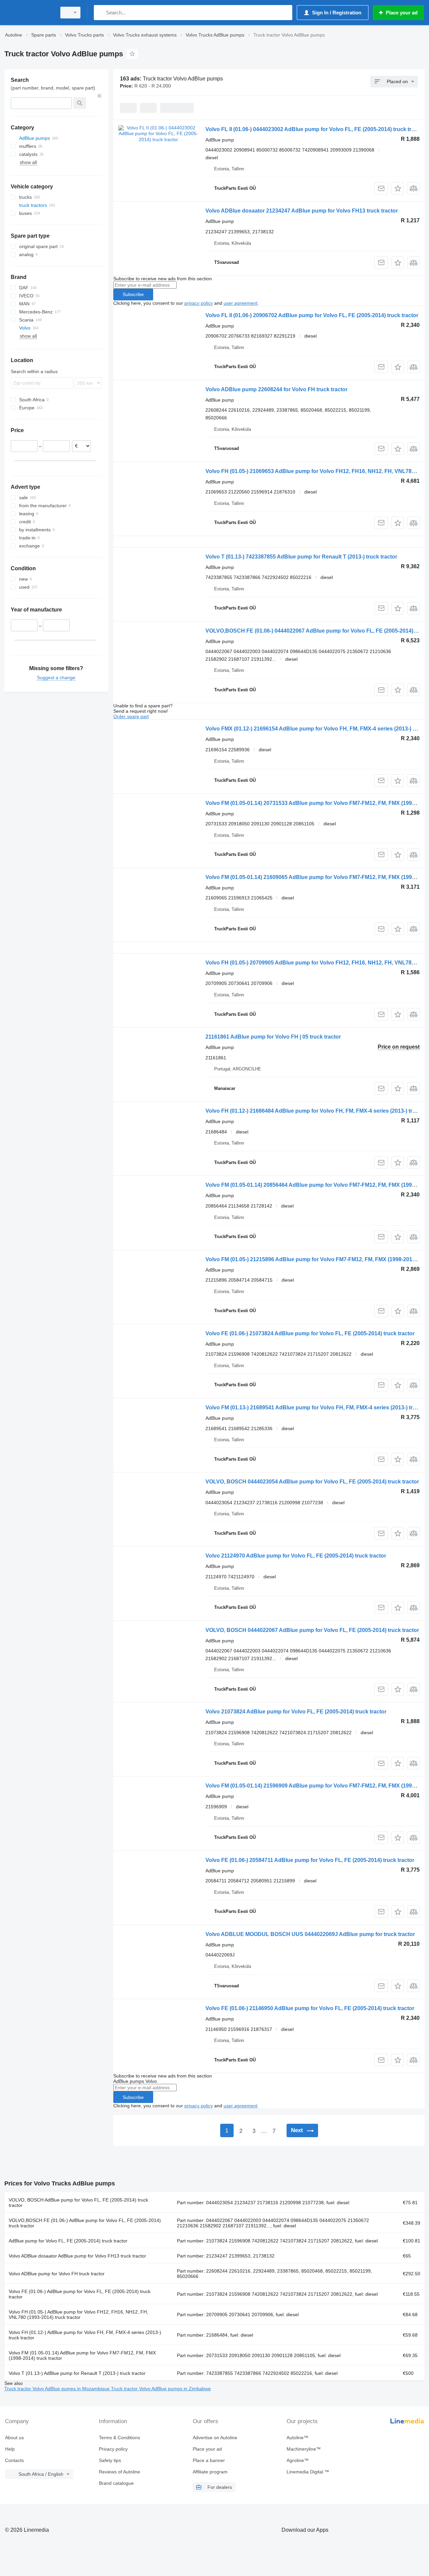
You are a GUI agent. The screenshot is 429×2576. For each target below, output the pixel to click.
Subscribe (133, 294)
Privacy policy (113, 2449)
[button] (398, 188)
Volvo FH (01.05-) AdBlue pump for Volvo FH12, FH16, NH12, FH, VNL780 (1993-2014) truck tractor (78, 2315)
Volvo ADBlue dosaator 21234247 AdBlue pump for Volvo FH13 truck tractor (302, 211)
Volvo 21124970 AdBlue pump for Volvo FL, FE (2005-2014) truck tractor (296, 1556)
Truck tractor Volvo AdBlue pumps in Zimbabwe (161, 2389)
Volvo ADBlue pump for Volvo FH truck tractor (57, 2274)
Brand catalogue (116, 2483)
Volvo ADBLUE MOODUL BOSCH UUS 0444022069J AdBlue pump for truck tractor (310, 1934)
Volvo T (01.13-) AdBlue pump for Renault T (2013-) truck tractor (77, 2373)
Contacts (14, 2460)
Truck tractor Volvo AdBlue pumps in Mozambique (58, 2389)
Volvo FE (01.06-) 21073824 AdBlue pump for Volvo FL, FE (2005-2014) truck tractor (310, 1333)
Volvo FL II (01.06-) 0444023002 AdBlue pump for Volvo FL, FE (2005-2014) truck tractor (315, 129)
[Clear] (100, 96)
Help (10, 2449)
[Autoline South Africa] (28, 13)
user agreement (240, 303)
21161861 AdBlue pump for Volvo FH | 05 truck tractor (273, 1037)
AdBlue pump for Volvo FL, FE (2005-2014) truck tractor (68, 2241)
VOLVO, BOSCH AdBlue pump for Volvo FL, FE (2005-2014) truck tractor (78, 2203)
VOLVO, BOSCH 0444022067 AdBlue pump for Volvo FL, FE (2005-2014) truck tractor (312, 1630)
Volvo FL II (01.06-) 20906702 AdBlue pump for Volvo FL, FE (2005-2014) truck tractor (312, 315)
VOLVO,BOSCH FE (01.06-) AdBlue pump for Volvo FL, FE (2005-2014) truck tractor (85, 2223)
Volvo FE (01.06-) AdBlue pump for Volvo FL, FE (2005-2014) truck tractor (80, 2294)
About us (14, 2438)
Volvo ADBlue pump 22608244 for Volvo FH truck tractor (277, 389)
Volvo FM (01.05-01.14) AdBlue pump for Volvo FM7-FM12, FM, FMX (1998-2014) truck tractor (82, 2355)
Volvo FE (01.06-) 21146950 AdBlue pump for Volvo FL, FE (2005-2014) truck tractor (310, 2008)
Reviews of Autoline (119, 2472)
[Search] (100, 13)
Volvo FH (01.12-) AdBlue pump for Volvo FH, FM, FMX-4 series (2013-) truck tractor (85, 2335)
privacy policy (199, 303)
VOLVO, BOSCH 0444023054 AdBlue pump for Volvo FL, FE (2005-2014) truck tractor (312, 1482)
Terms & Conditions (119, 2438)
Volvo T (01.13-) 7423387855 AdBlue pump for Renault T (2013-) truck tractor (301, 557)
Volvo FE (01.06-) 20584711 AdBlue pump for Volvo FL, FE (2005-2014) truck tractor (310, 1860)
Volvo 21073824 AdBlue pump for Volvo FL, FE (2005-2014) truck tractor (296, 1712)
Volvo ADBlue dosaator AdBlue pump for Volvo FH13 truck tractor (77, 2256)
